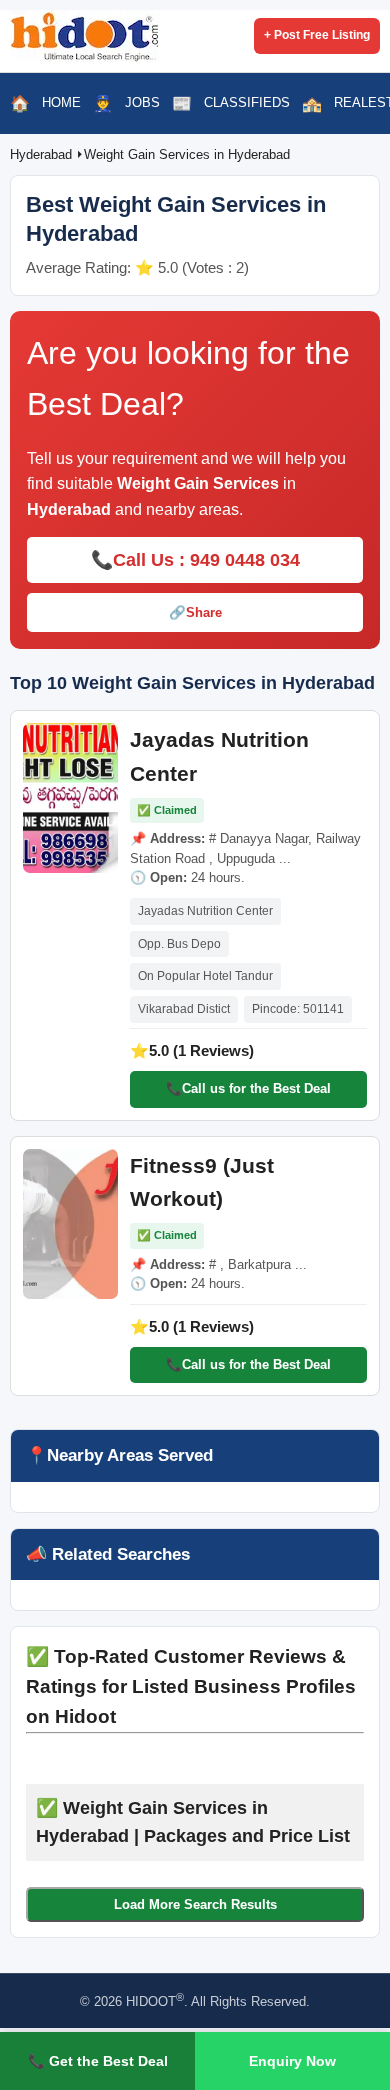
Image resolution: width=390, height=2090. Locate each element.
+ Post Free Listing (317, 35)
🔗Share (195, 612)
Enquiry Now (292, 2061)
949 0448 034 (245, 560)
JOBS (142, 102)
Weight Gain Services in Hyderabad (187, 154)
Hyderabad (43, 154)
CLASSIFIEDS (247, 102)
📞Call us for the (248, 1088)
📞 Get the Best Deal (98, 2061)
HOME (61, 102)
